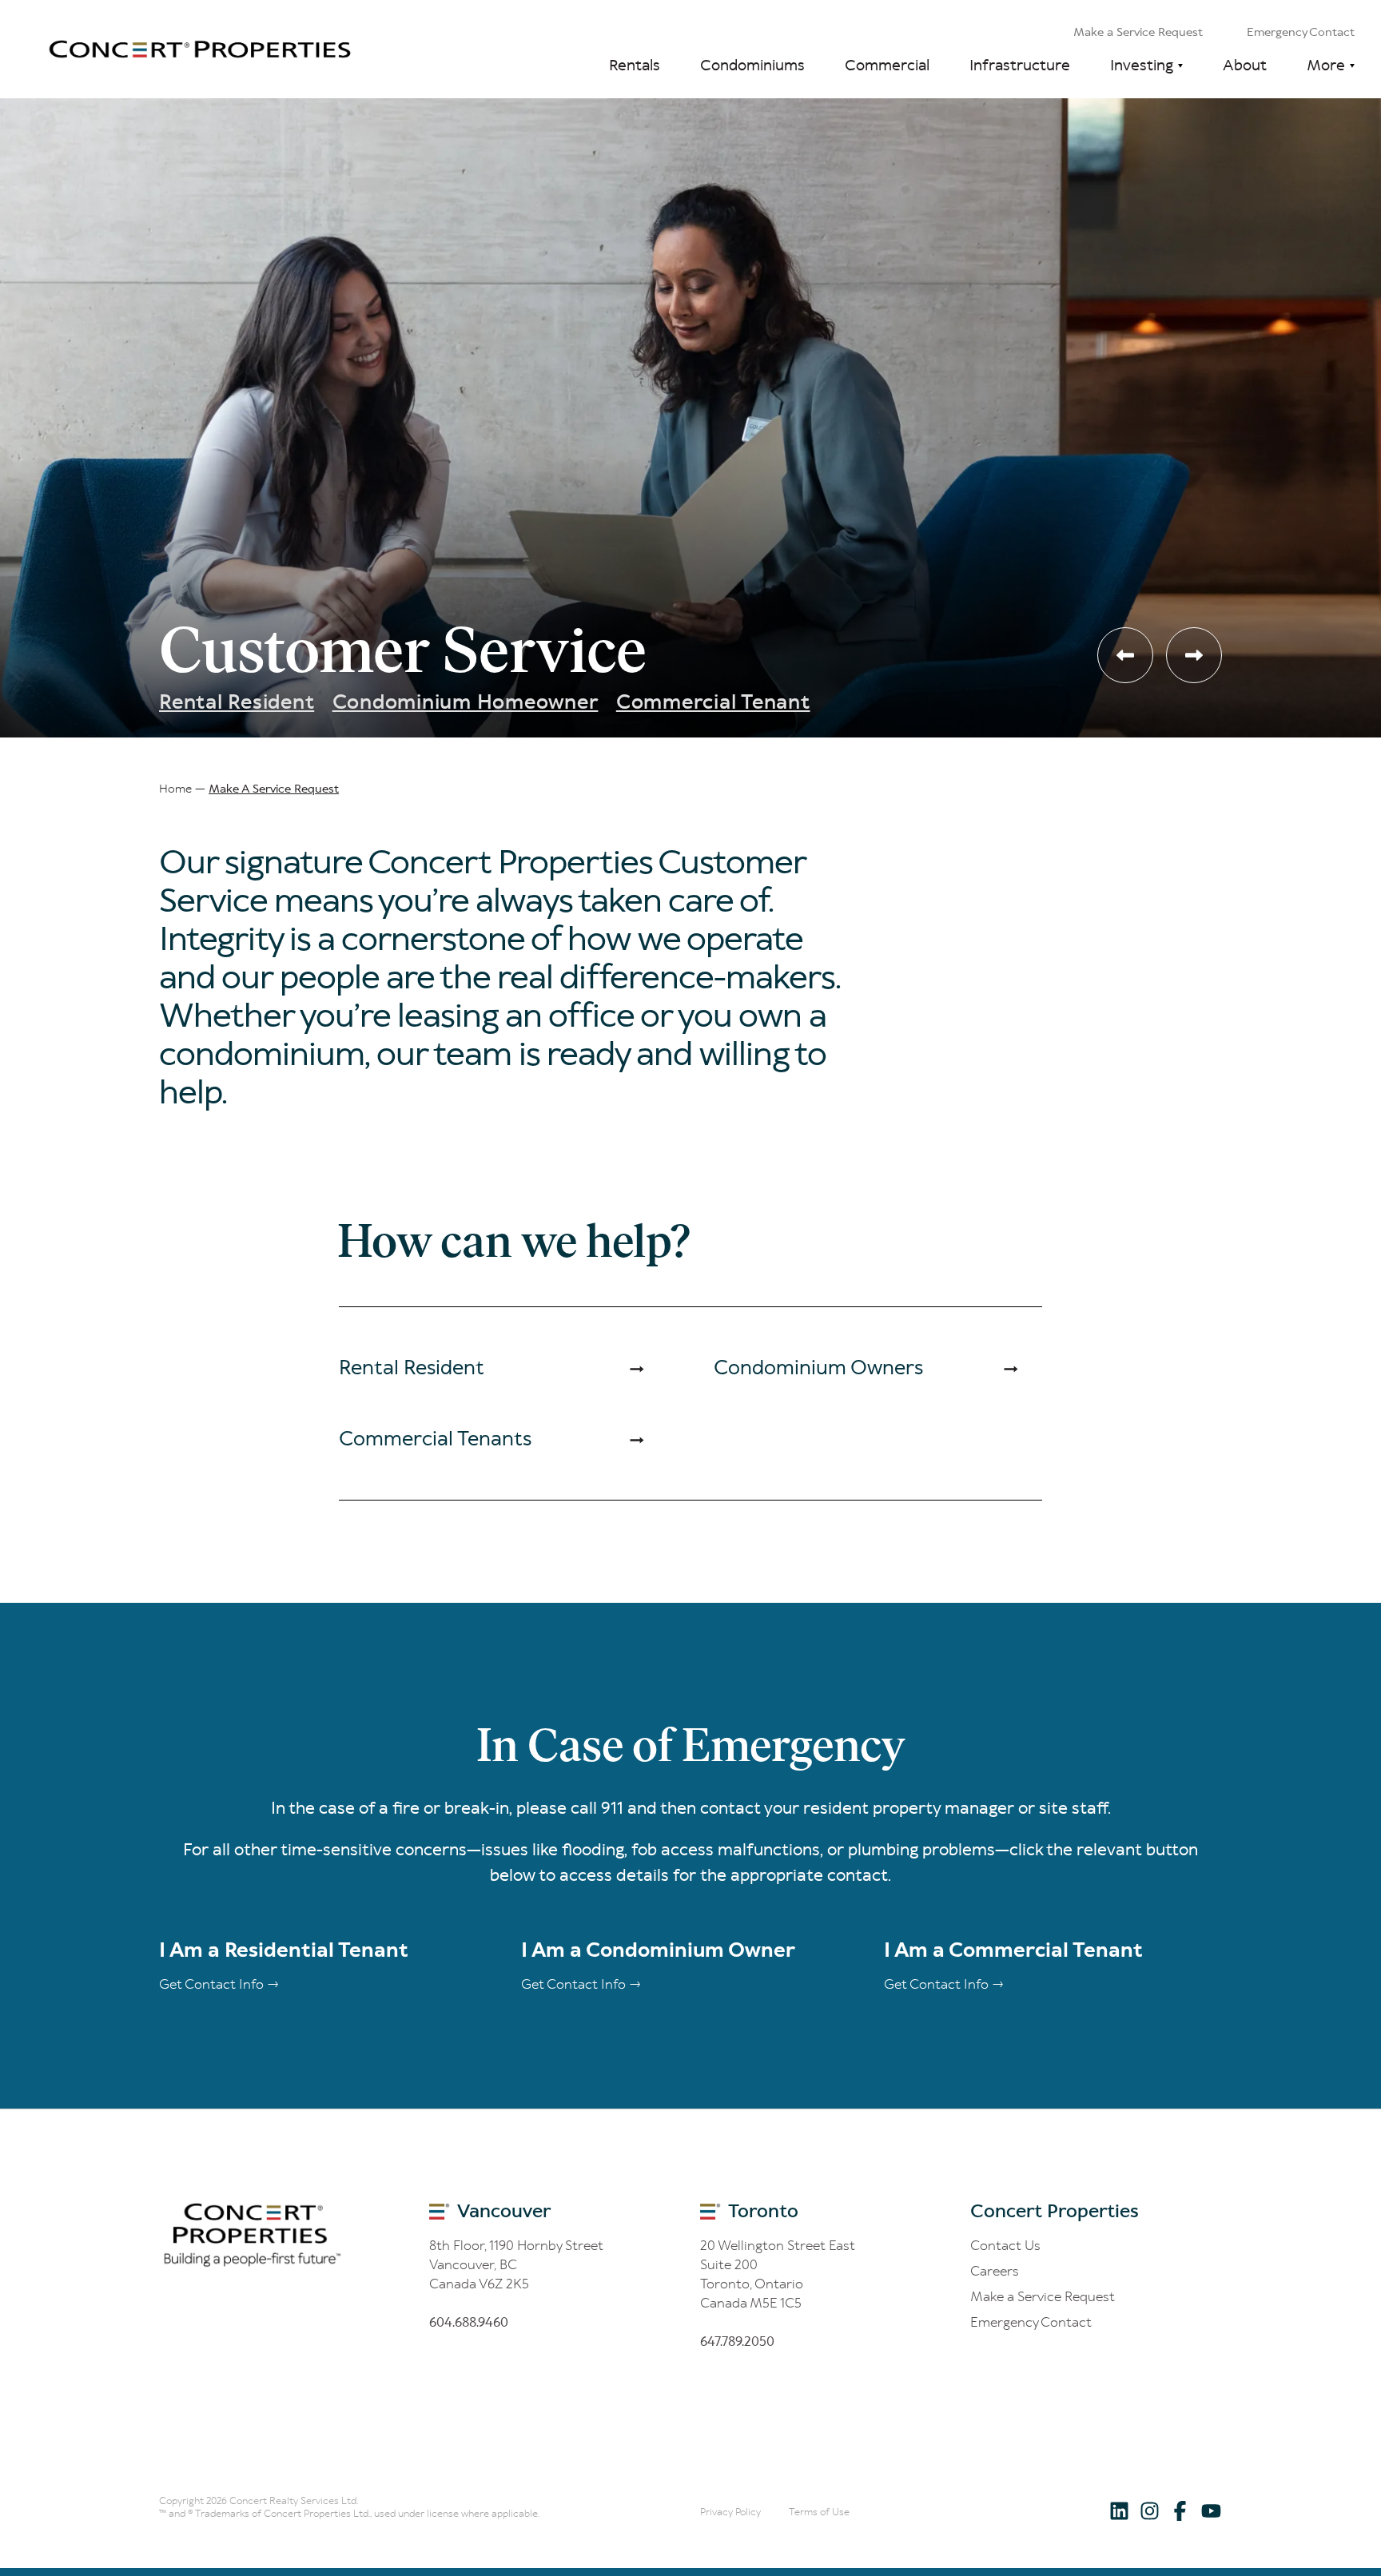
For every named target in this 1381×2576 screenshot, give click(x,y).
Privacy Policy (730, 2512)
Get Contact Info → (219, 1984)
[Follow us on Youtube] (1210, 2510)
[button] (1125, 655)
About (1245, 65)
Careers (995, 2271)
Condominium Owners (818, 1368)
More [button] (1326, 65)
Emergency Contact (1301, 32)
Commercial (887, 65)
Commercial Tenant (713, 702)
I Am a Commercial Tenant (1013, 1950)
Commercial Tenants (435, 1439)
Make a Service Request (1138, 32)
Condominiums (752, 65)
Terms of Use (819, 2512)
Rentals (635, 65)
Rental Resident (237, 702)
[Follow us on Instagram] (1150, 2510)
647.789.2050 (737, 2341)
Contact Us (1005, 2245)
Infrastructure (1020, 65)
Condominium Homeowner (466, 702)
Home (175, 789)
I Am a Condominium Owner (658, 1950)
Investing (1142, 65)
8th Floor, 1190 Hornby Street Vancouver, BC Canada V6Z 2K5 (516, 2264)
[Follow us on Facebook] (1180, 2510)
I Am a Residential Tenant (284, 1950)
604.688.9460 (469, 2322)
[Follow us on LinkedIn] (1119, 2510)
